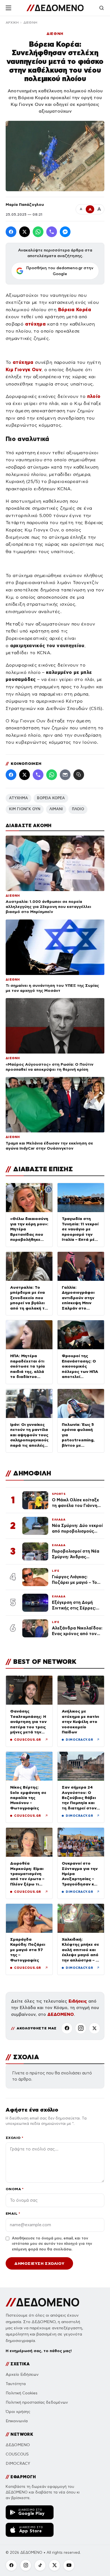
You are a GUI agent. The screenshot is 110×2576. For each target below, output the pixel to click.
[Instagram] (81, 2028)
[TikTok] (40, 2565)
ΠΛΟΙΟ (78, 809)
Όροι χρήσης (18, 2412)
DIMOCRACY (18, 2463)
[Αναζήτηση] (102, 8)
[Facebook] (11, 232)
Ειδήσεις (78, 2001)
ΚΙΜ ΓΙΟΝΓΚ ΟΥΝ (25, 809)
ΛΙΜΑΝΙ (56, 809)
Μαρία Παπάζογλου (25, 204)
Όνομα (15, 2189)
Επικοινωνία (17, 2421)
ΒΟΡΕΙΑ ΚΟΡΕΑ (51, 798)
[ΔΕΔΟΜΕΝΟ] (55, 8)
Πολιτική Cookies (22, 2393)
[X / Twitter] (25, 232)
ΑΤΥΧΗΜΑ (18, 798)
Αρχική (12, 23)
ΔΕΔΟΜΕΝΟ (61, 2014)
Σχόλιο (15, 2138)
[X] (94, 2028)
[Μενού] (8, 8)
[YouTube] (69, 2565)
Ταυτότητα (16, 2384)
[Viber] (52, 232)
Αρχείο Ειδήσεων (22, 2374)
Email (13, 2213)
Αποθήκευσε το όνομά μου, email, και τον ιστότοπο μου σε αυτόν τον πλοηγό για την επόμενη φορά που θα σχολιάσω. (52, 2244)
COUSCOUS (17, 2454)
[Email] (65, 775)
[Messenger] (65, 232)
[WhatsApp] (38, 232)
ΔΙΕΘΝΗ (30, 23)
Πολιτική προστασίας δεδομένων (37, 2402)
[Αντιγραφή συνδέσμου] (79, 775)
